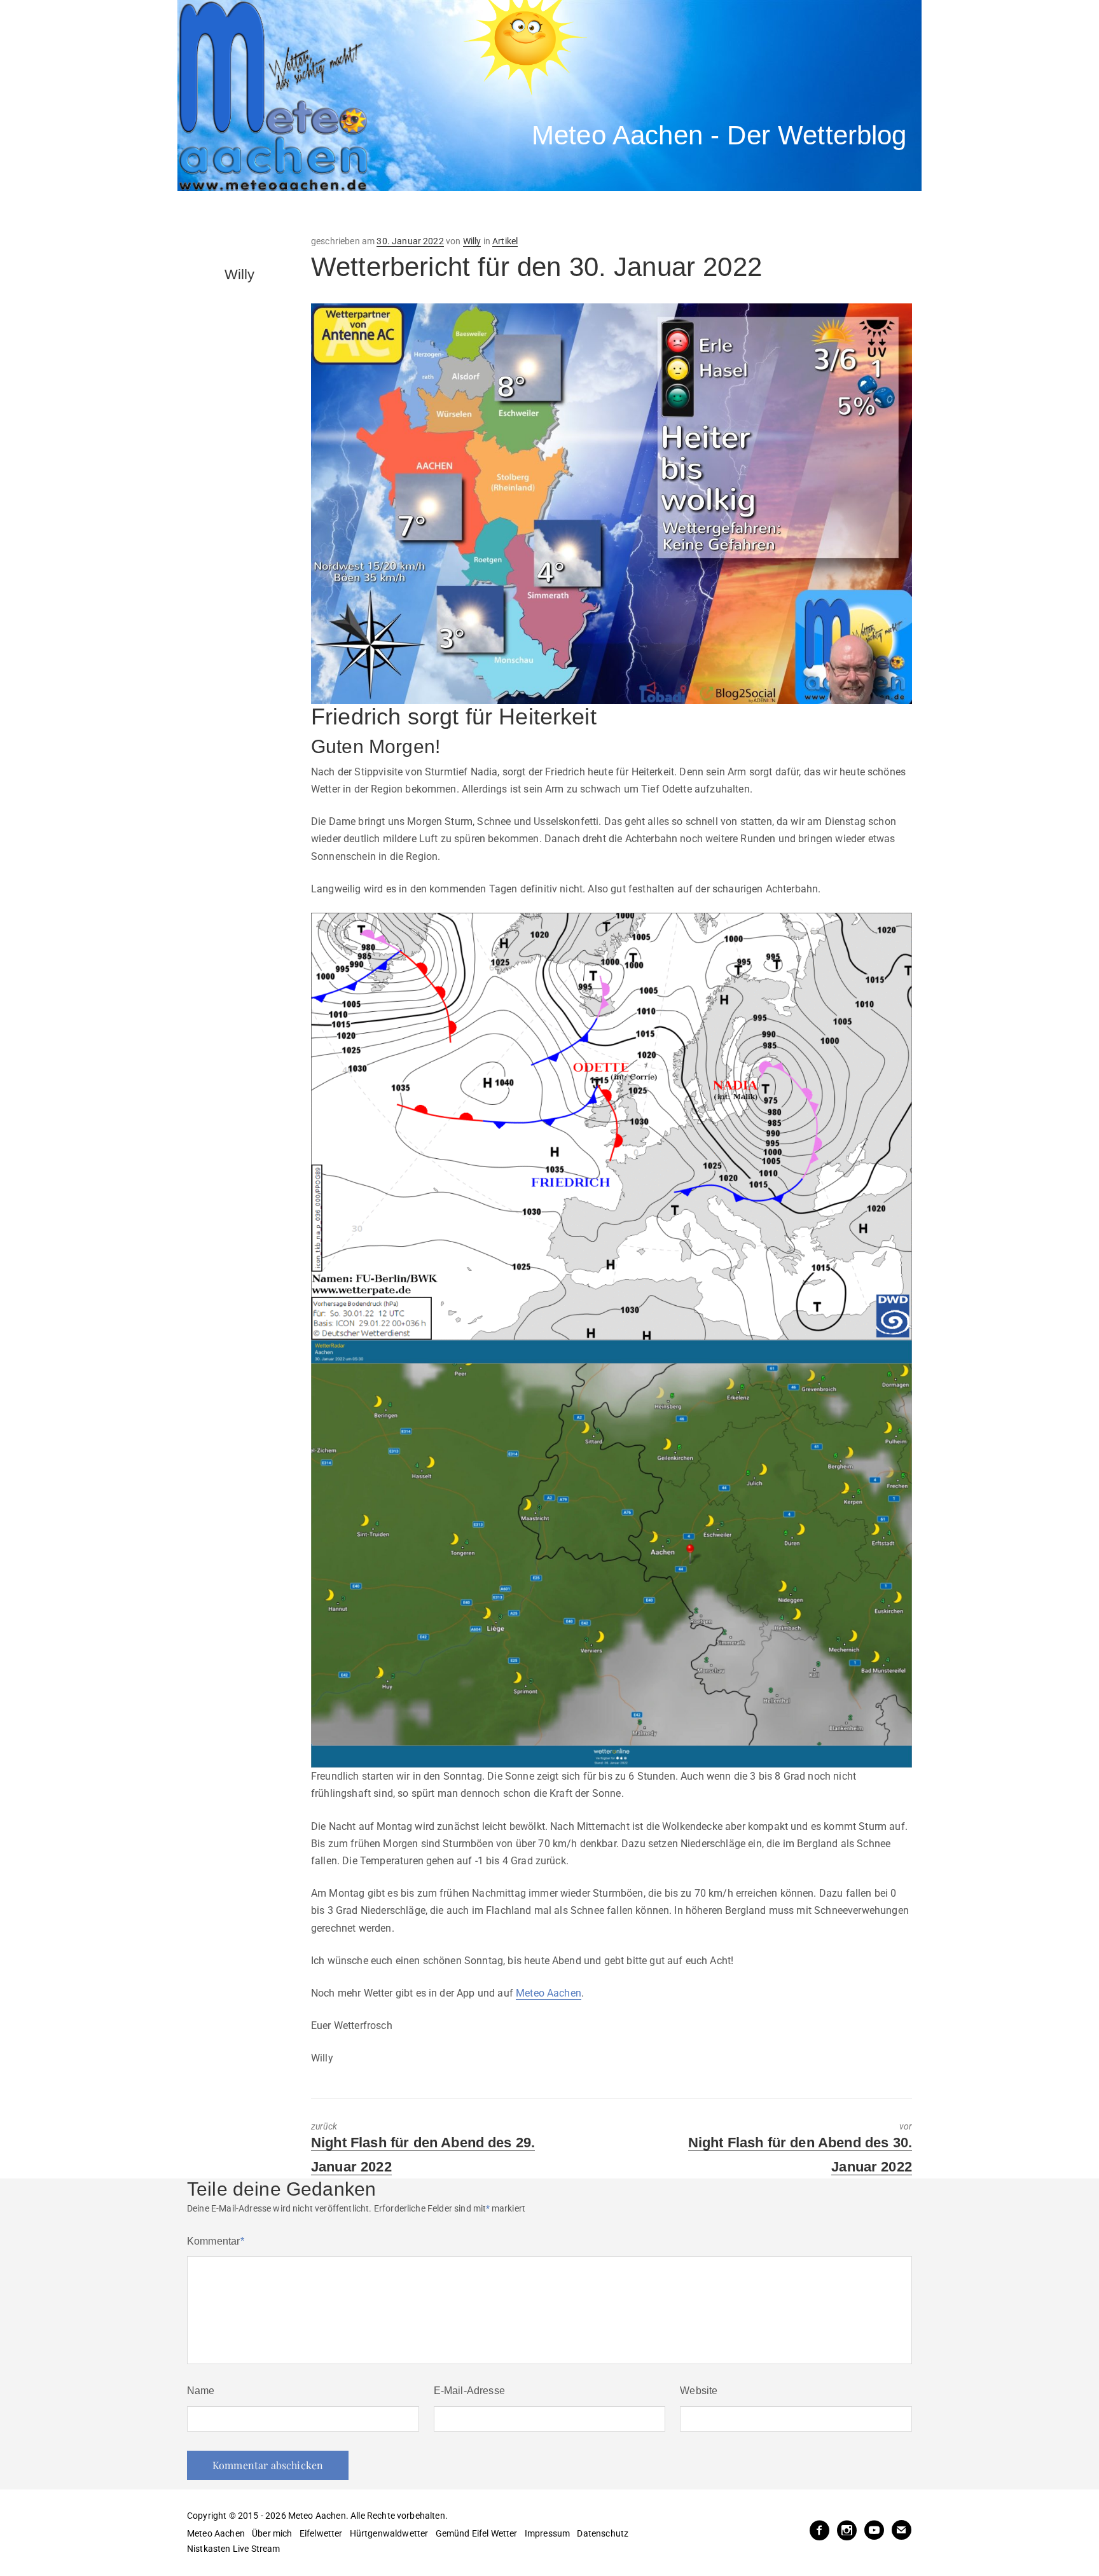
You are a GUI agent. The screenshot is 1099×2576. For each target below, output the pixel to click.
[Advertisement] (413, 213)
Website (699, 2391)
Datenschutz (603, 2533)
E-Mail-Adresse (469, 2391)
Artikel (505, 241)
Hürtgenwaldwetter (389, 2533)
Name (201, 2391)
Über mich (272, 2533)
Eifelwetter (321, 2533)
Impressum (547, 2533)
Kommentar (216, 2241)
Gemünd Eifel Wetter (477, 2533)
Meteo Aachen (549, 1993)
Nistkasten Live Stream (234, 2549)
